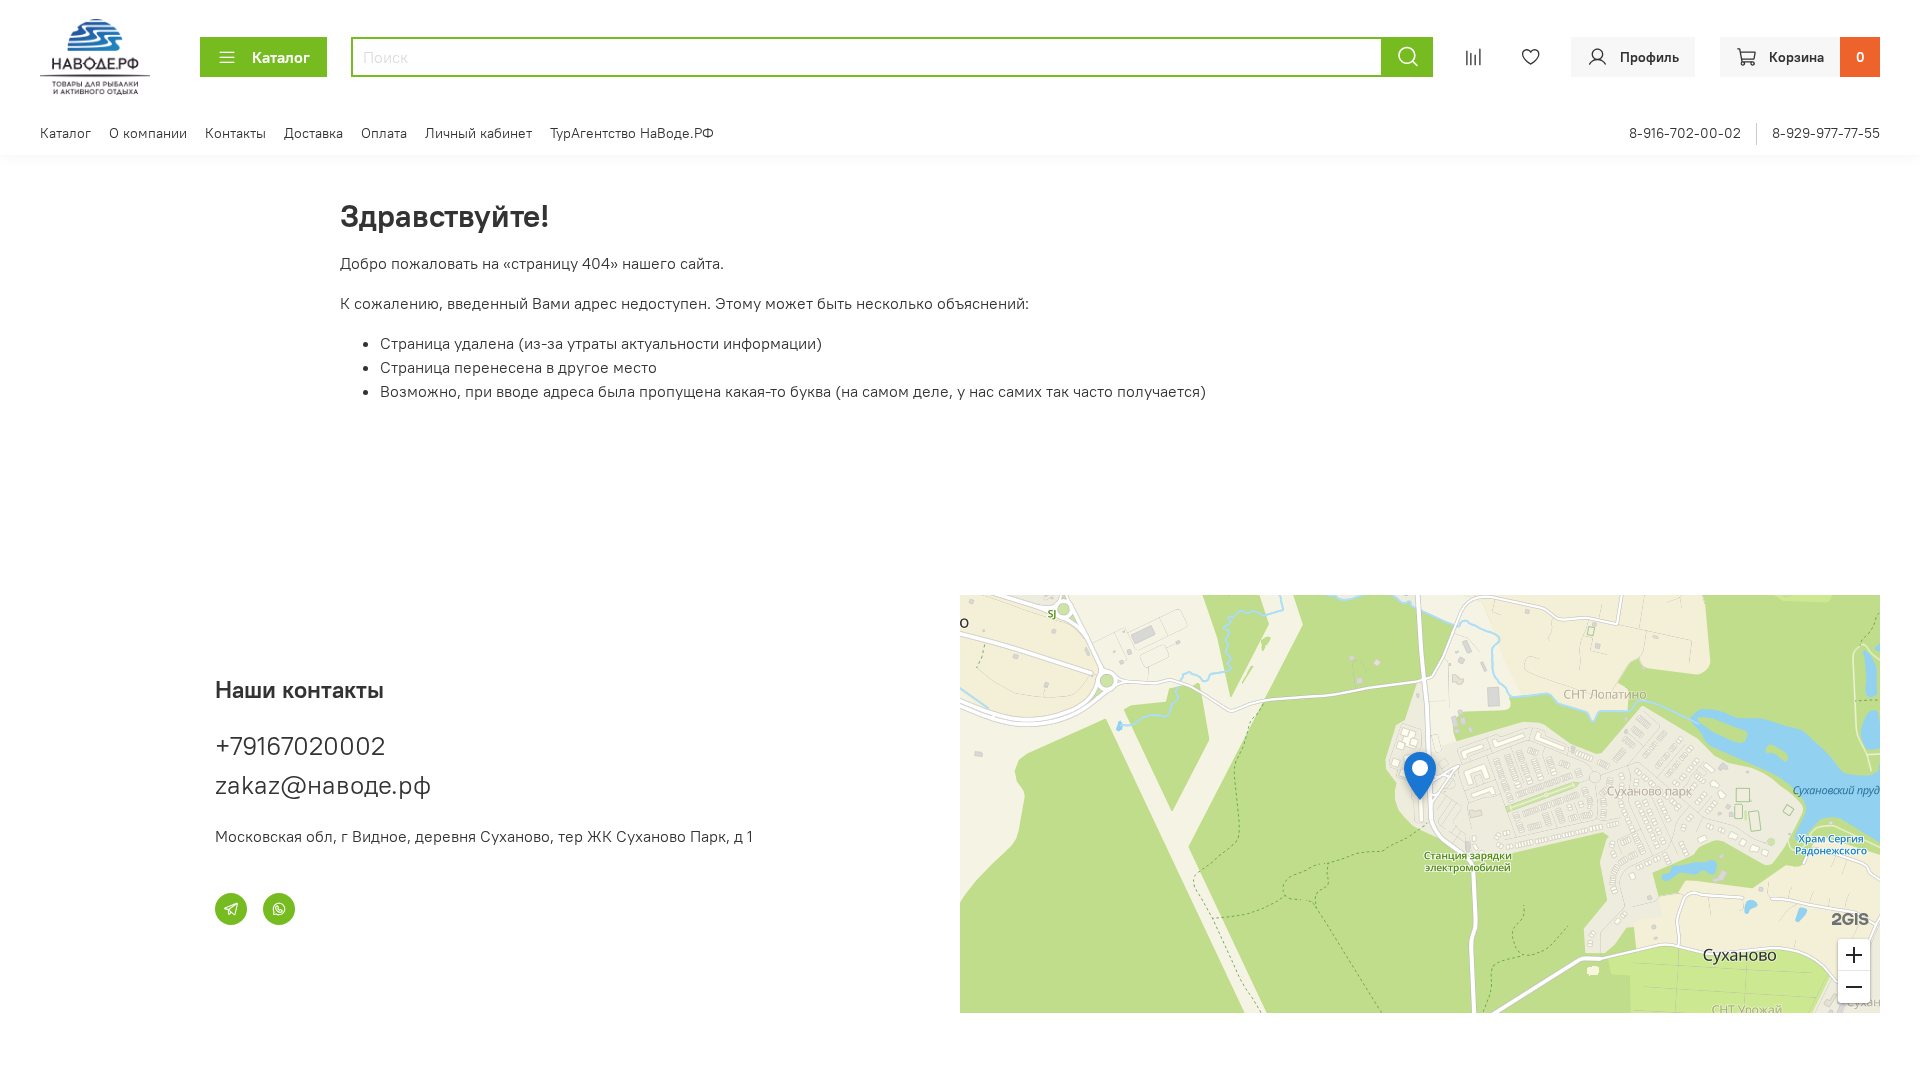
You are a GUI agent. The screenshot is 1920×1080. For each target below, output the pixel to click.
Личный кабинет (478, 133)
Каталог (281, 57)
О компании (148, 133)
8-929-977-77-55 (1826, 133)
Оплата (384, 133)
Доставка (313, 133)
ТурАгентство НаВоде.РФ (632, 133)
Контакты (235, 133)
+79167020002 (300, 745)
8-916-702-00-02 (1685, 133)
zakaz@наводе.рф (323, 784)
